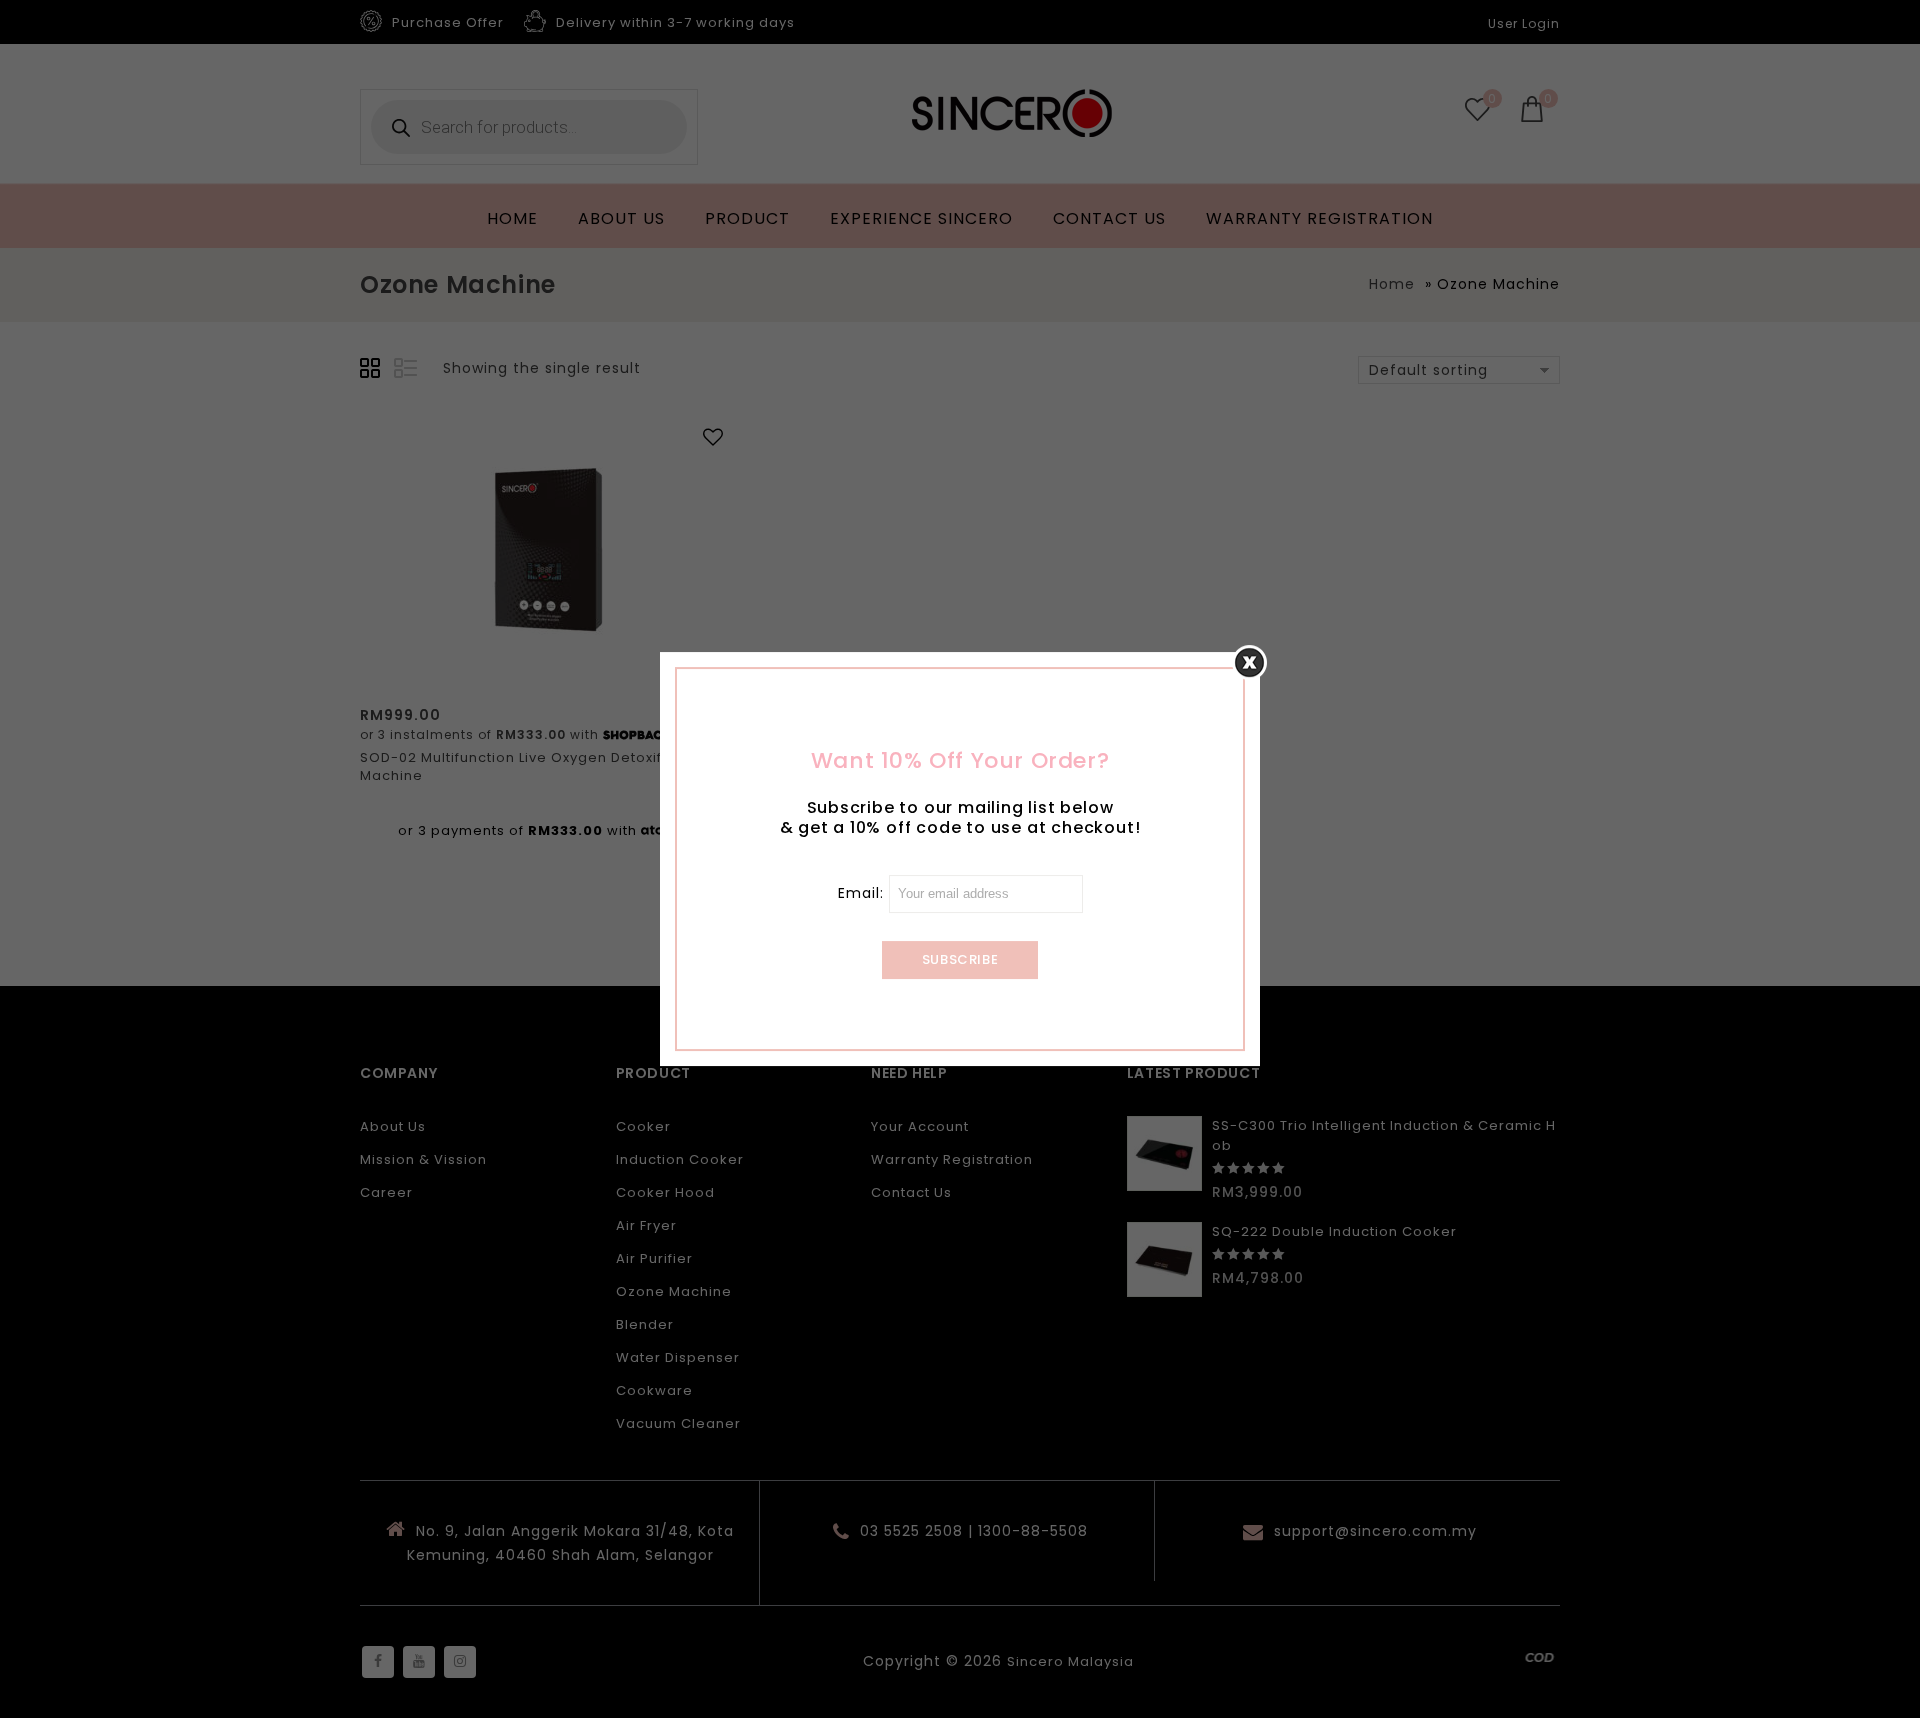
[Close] (1249, 662)
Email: (863, 893)
